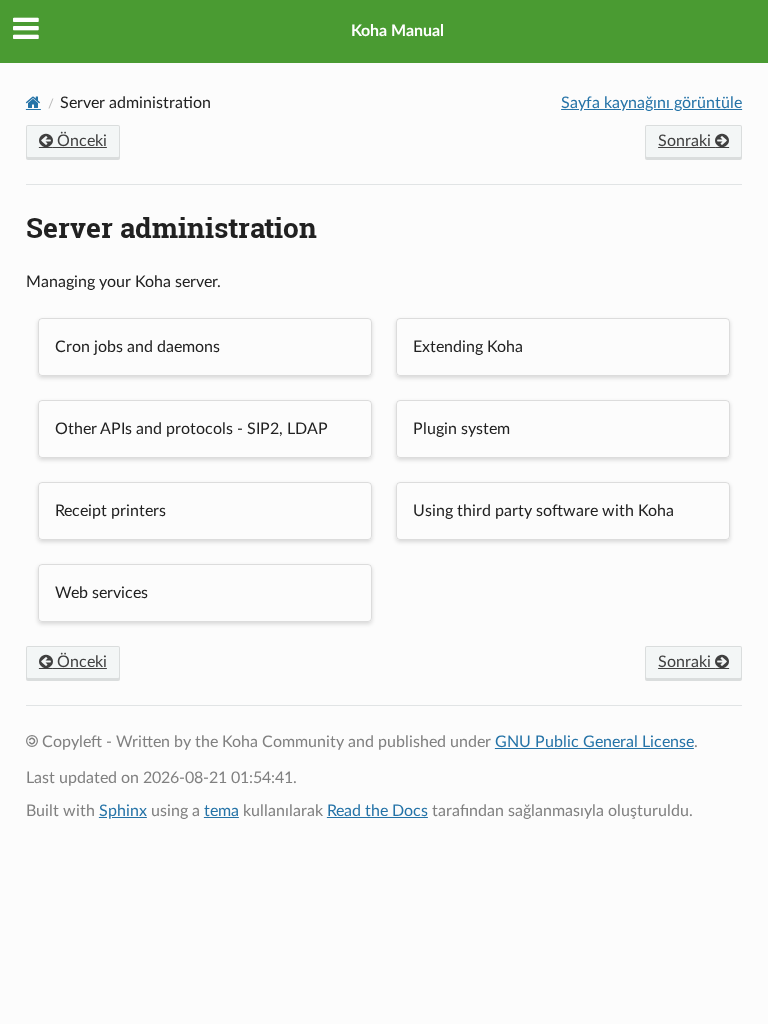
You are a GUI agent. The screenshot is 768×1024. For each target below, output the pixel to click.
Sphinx (123, 811)
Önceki (80, 141)
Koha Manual (397, 31)
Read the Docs (377, 811)
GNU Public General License (594, 742)
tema (221, 811)
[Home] (33, 102)
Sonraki (686, 141)
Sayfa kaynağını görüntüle (651, 103)
